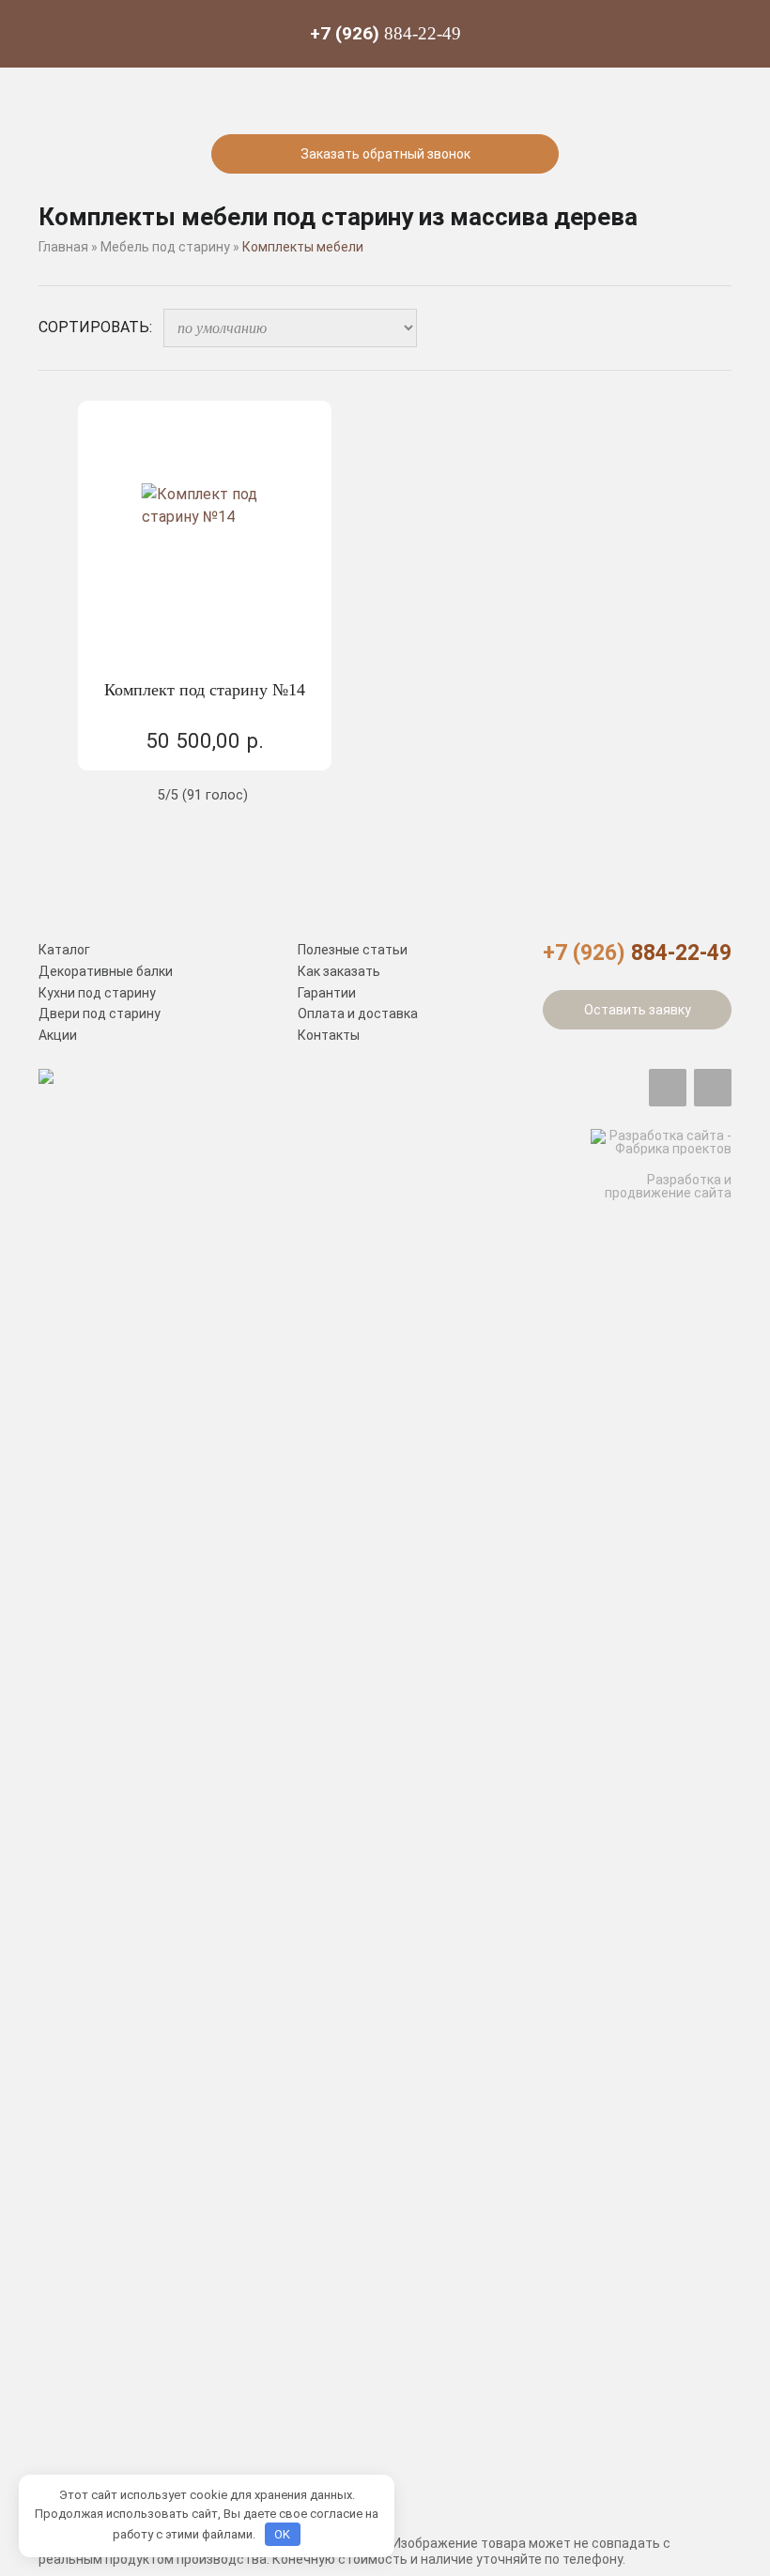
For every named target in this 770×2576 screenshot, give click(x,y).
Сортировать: (95, 327)
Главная (63, 247)
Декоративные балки (106, 971)
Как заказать (339, 971)
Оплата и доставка (358, 1014)
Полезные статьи (353, 950)
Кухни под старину (97, 993)
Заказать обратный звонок (385, 154)
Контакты (329, 1035)
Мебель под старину (165, 247)
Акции (58, 1035)
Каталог (64, 950)
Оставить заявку (638, 1010)
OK (282, 2534)
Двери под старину (100, 1014)
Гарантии (327, 993)
